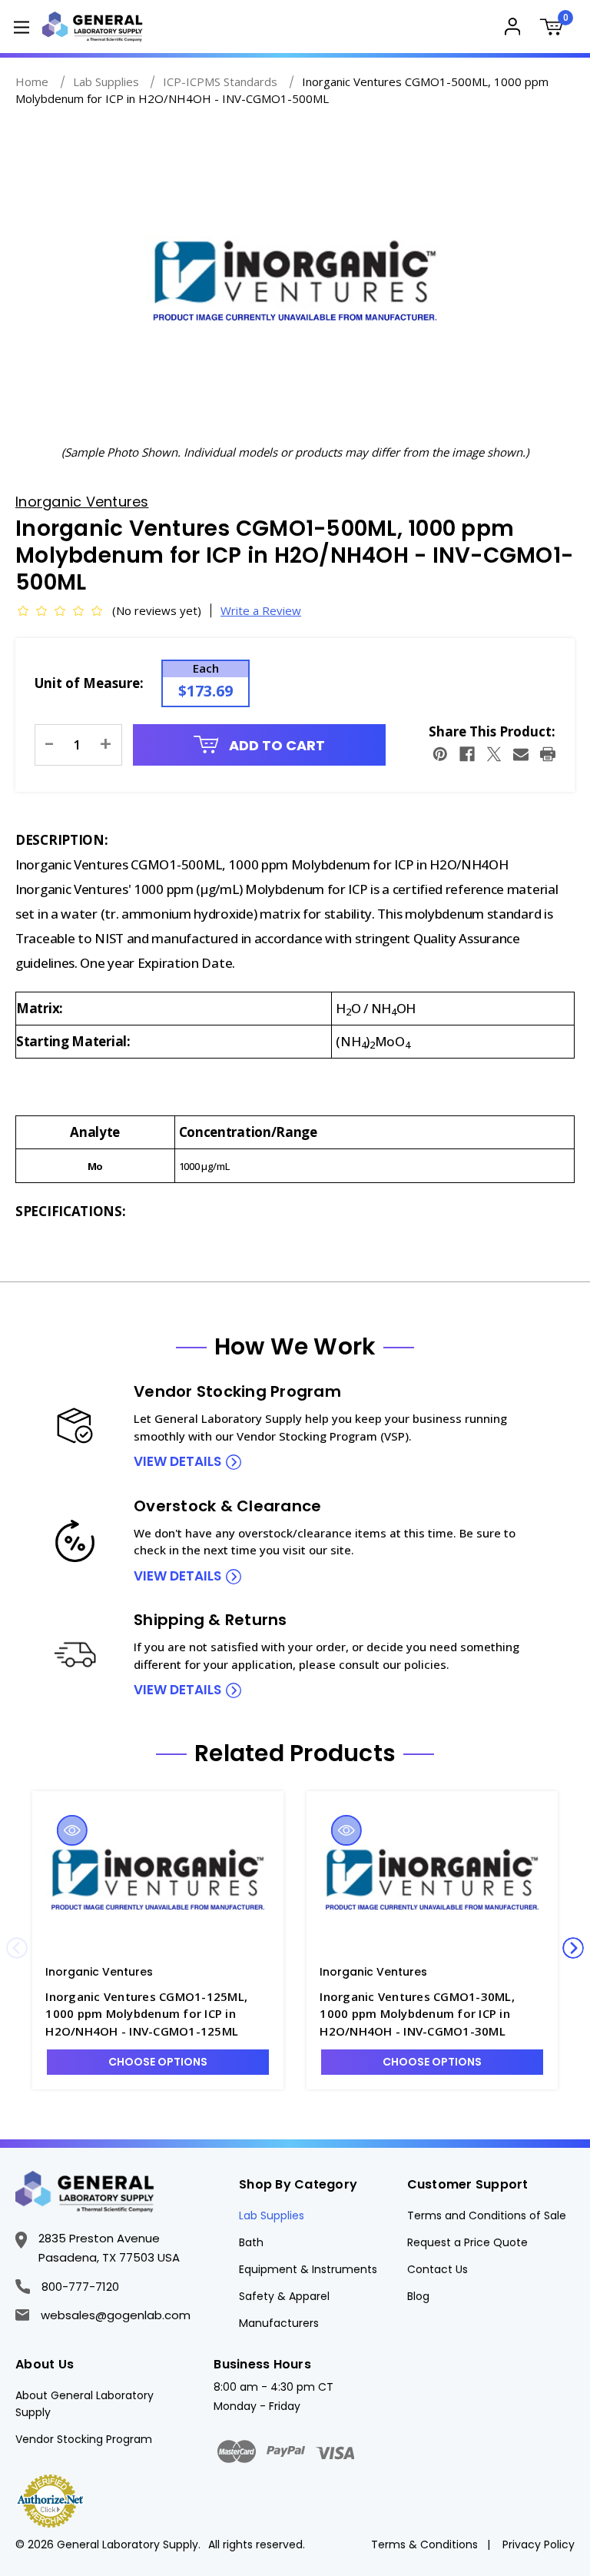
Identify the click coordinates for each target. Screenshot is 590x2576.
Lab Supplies (272, 2215)
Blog (418, 2296)
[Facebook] (467, 754)
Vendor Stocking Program (84, 2439)
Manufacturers (279, 2323)
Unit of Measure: (89, 683)
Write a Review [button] (261, 610)
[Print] (548, 754)
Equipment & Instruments (308, 2269)
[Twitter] (494, 754)
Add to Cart (275, 745)
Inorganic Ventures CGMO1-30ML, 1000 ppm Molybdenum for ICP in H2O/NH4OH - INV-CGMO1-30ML (417, 2014)
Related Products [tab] (295, 1753)
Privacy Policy (539, 2544)
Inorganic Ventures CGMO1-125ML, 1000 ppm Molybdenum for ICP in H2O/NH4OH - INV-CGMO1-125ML (146, 2014)
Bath (251, 2242)
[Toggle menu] (21, 27)
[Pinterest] (440, 754)
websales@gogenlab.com (116, 2315)
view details (177, 1461)
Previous (17, 1948)
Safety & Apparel (284, 2296)
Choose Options (158, 2062)
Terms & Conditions (424, 2544)
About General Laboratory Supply (85, 2404)
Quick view (72, 1830)
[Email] (521, 754)
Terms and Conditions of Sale (487, 2215)
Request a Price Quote (467, 2242)
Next (573, 1948)
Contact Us (438, 2269)
